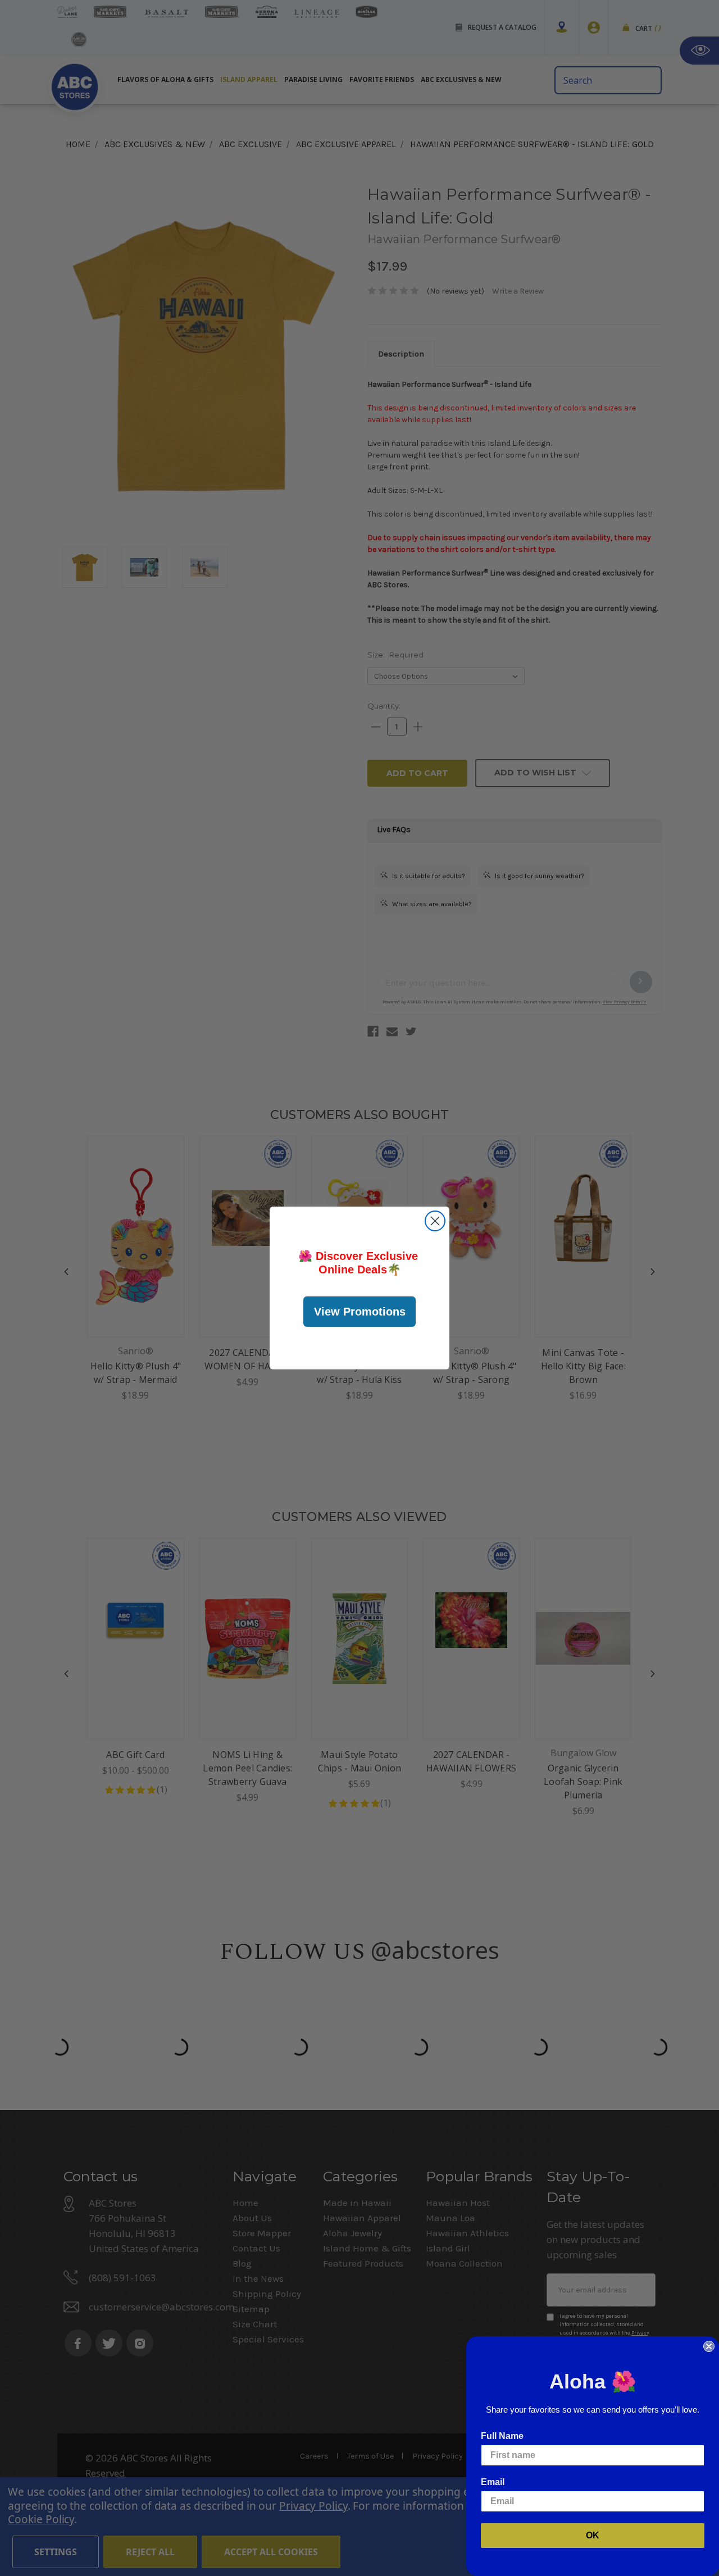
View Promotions (360, 1312)
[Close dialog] (435, 1221)
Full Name (502, 2436)
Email (493, 2482)
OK (593, 2535)
